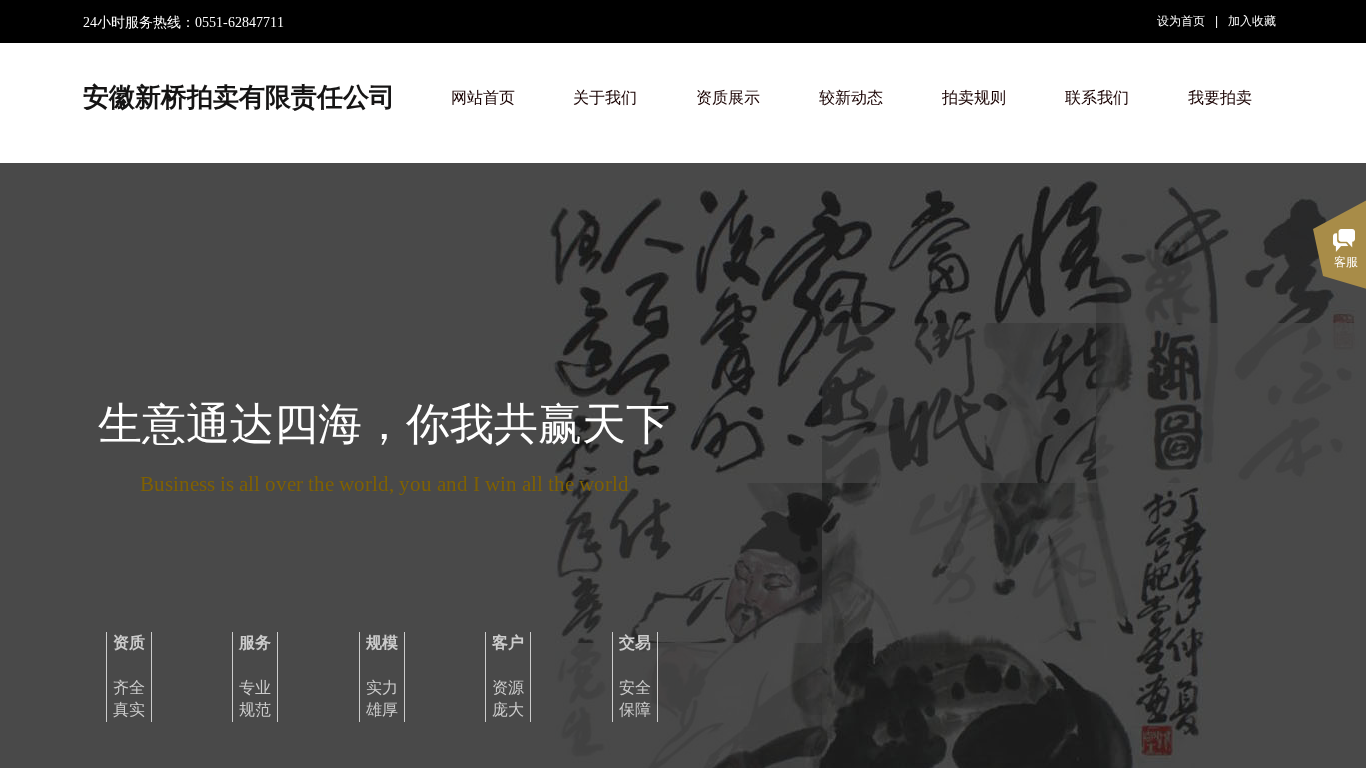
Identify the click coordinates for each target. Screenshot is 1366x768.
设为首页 (1181, 21)
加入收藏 (1252, 21)
